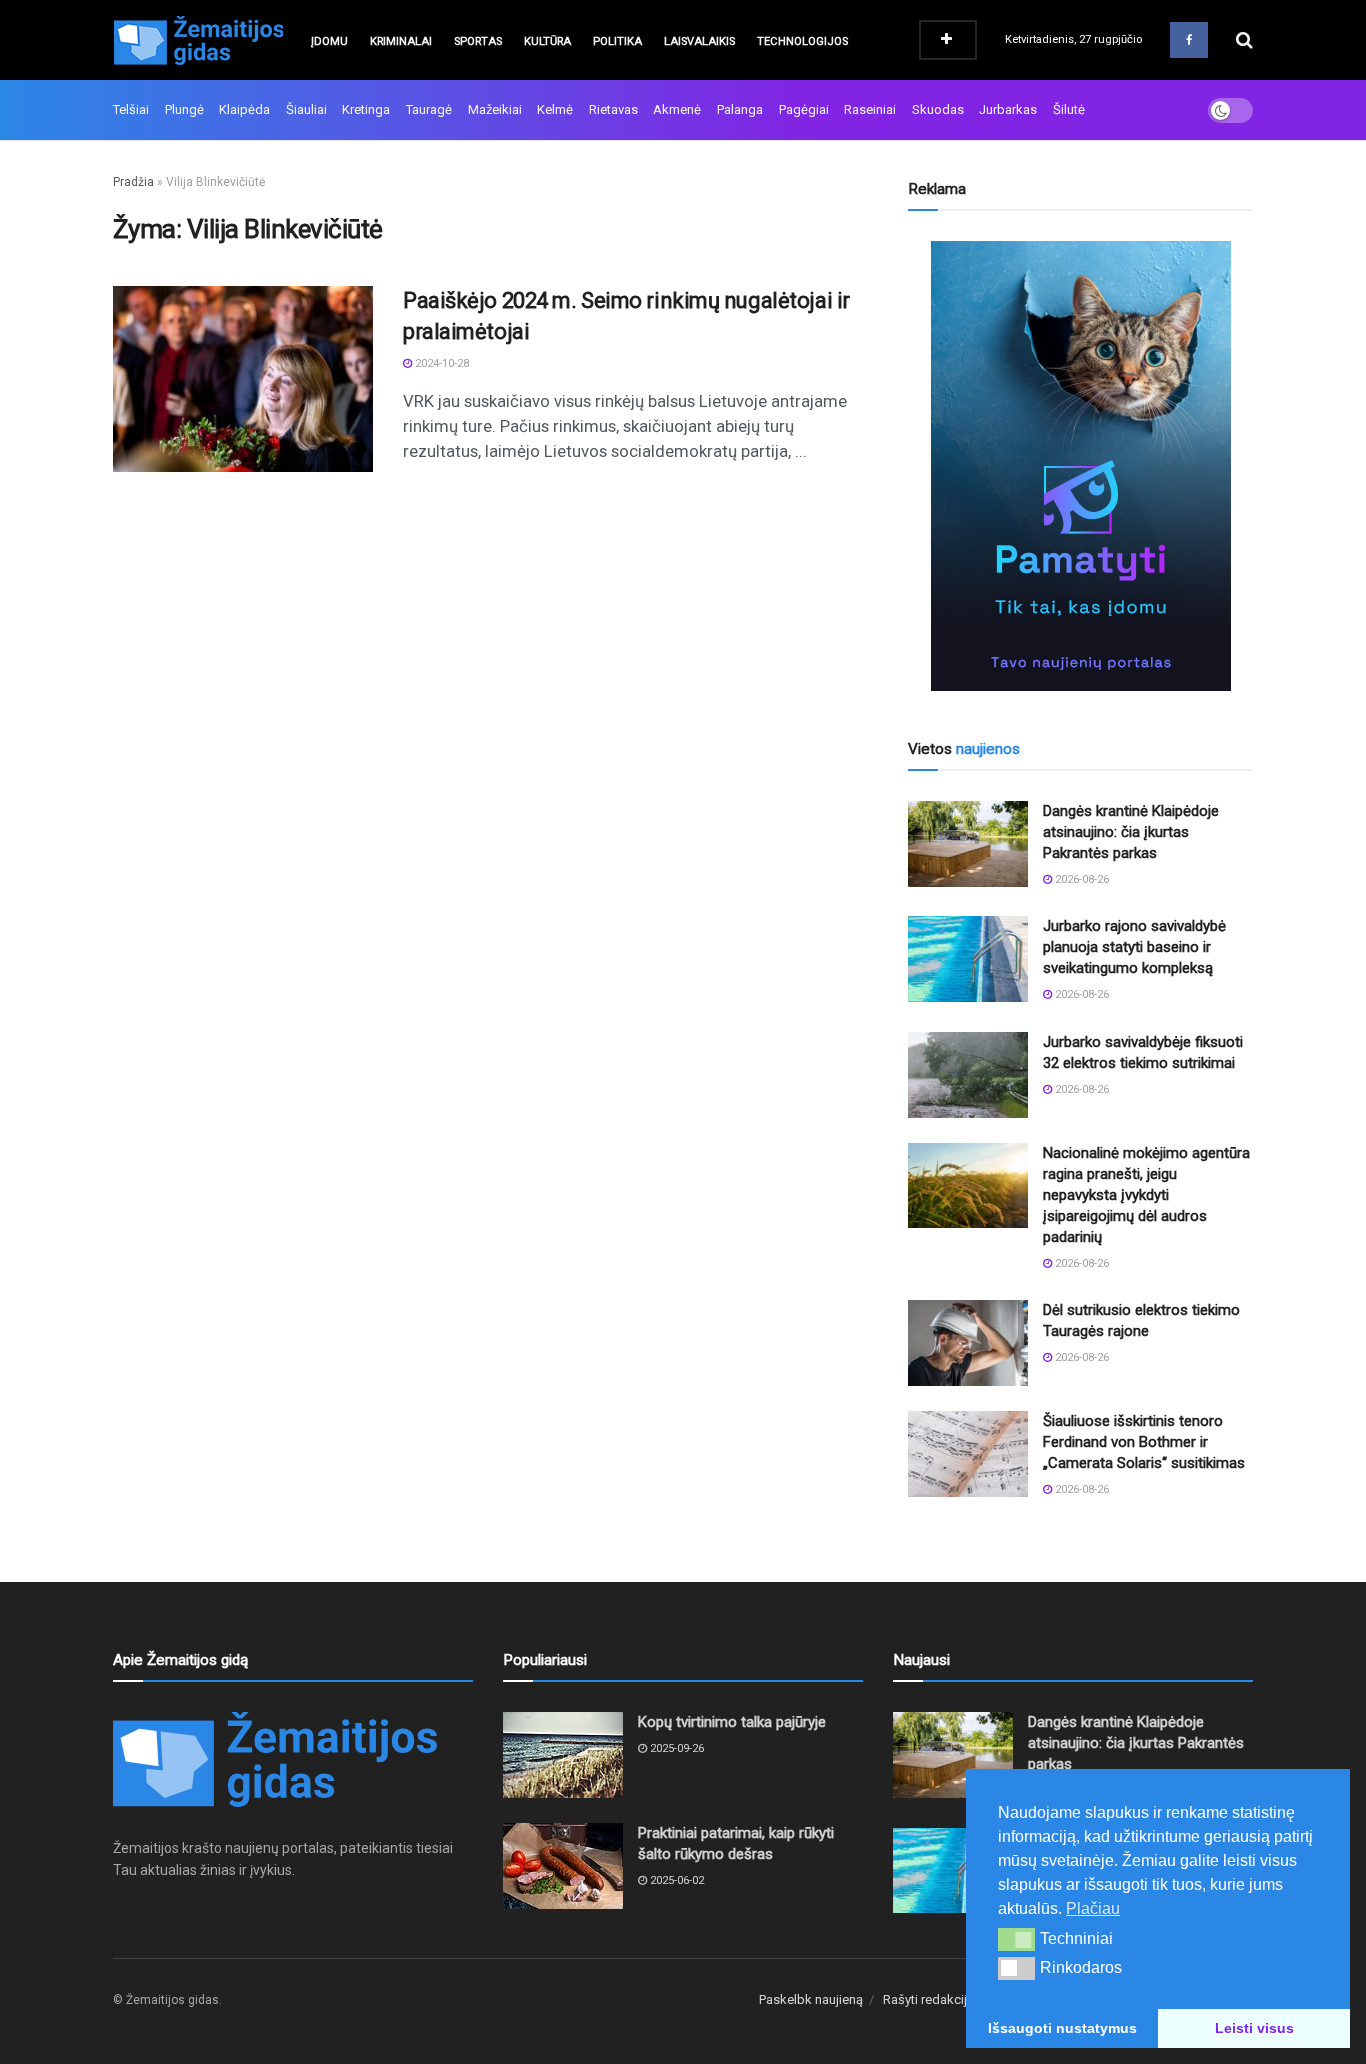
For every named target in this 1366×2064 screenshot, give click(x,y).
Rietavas (613, 109)
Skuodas (938, 109)
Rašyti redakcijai (930, 1999)
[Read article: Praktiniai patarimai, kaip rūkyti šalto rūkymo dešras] (563, 1866)
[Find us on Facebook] (1189, 40)
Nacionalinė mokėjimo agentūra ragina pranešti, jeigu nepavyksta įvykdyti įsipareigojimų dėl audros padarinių (1146, 1195)
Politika (617, 41)
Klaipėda (244, 109)
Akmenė (677, 109)
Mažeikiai (495, 109)
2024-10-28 (440, 363)
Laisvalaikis (699, 41)
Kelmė (555, 109)
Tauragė (429, 109)
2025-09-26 (675, 1748)
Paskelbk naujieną (811, 1999)
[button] (1016, 1939)
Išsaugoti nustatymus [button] (1062, 2028)
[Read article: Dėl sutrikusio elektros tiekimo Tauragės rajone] (968, 1343)
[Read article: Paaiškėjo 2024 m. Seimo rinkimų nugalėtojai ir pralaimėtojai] (243, 379)
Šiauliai (306, 109)
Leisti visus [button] (1254, 2028)
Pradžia (133, 182)
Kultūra (547, 41)
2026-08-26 (1080, 879)
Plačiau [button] (1093, 1908)
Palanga (740, 109)
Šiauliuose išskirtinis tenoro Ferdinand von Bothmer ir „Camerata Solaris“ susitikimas (1144, 1442)
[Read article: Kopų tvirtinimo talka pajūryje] (563, 1755)
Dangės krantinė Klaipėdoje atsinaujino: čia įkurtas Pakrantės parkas (1131, 832)
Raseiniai (870, 109)
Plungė (184, 109)
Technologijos (802, 41)
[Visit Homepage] (198, 40)
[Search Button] (1244, 40)
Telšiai (131, 109)
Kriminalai (401, 41)
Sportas (478, 41)
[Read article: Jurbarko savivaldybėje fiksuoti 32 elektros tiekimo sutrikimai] (968, 1075)
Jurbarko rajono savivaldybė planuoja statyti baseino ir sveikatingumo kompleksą (1134, 947)
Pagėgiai (804, 109)
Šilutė (1069, 109)
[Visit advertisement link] (1080, 466)
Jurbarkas (1008, 109)
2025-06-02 (675, 1880)
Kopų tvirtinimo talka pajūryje (732, 1722)
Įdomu (329, 41)
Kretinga (366, 109)
